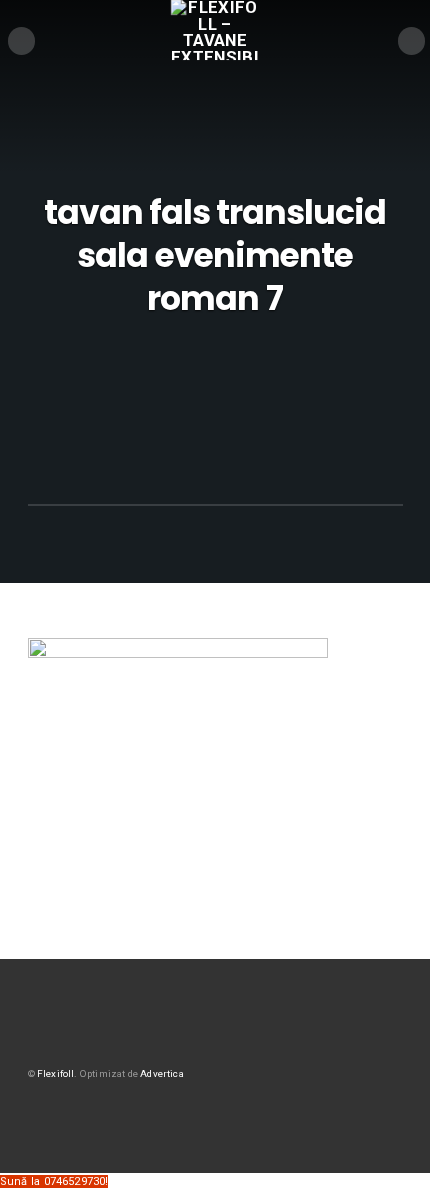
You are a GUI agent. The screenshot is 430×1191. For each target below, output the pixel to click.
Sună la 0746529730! (54, 1181)
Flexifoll (56, 1073)
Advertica (162, 1073)
